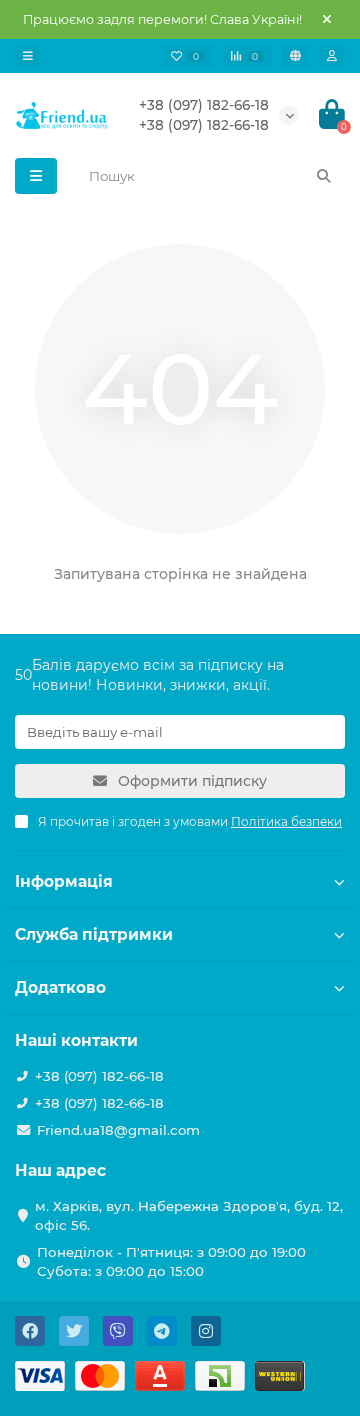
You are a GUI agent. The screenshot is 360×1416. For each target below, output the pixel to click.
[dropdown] (28, 56)
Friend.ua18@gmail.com (118, 1130)
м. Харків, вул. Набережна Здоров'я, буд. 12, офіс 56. (189, 1215)
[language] (295, 56)
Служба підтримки (94, 934)
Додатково (60, 987)
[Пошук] (324, 176)
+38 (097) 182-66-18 (204, 105)
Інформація (64, 881)
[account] (332, 56)
